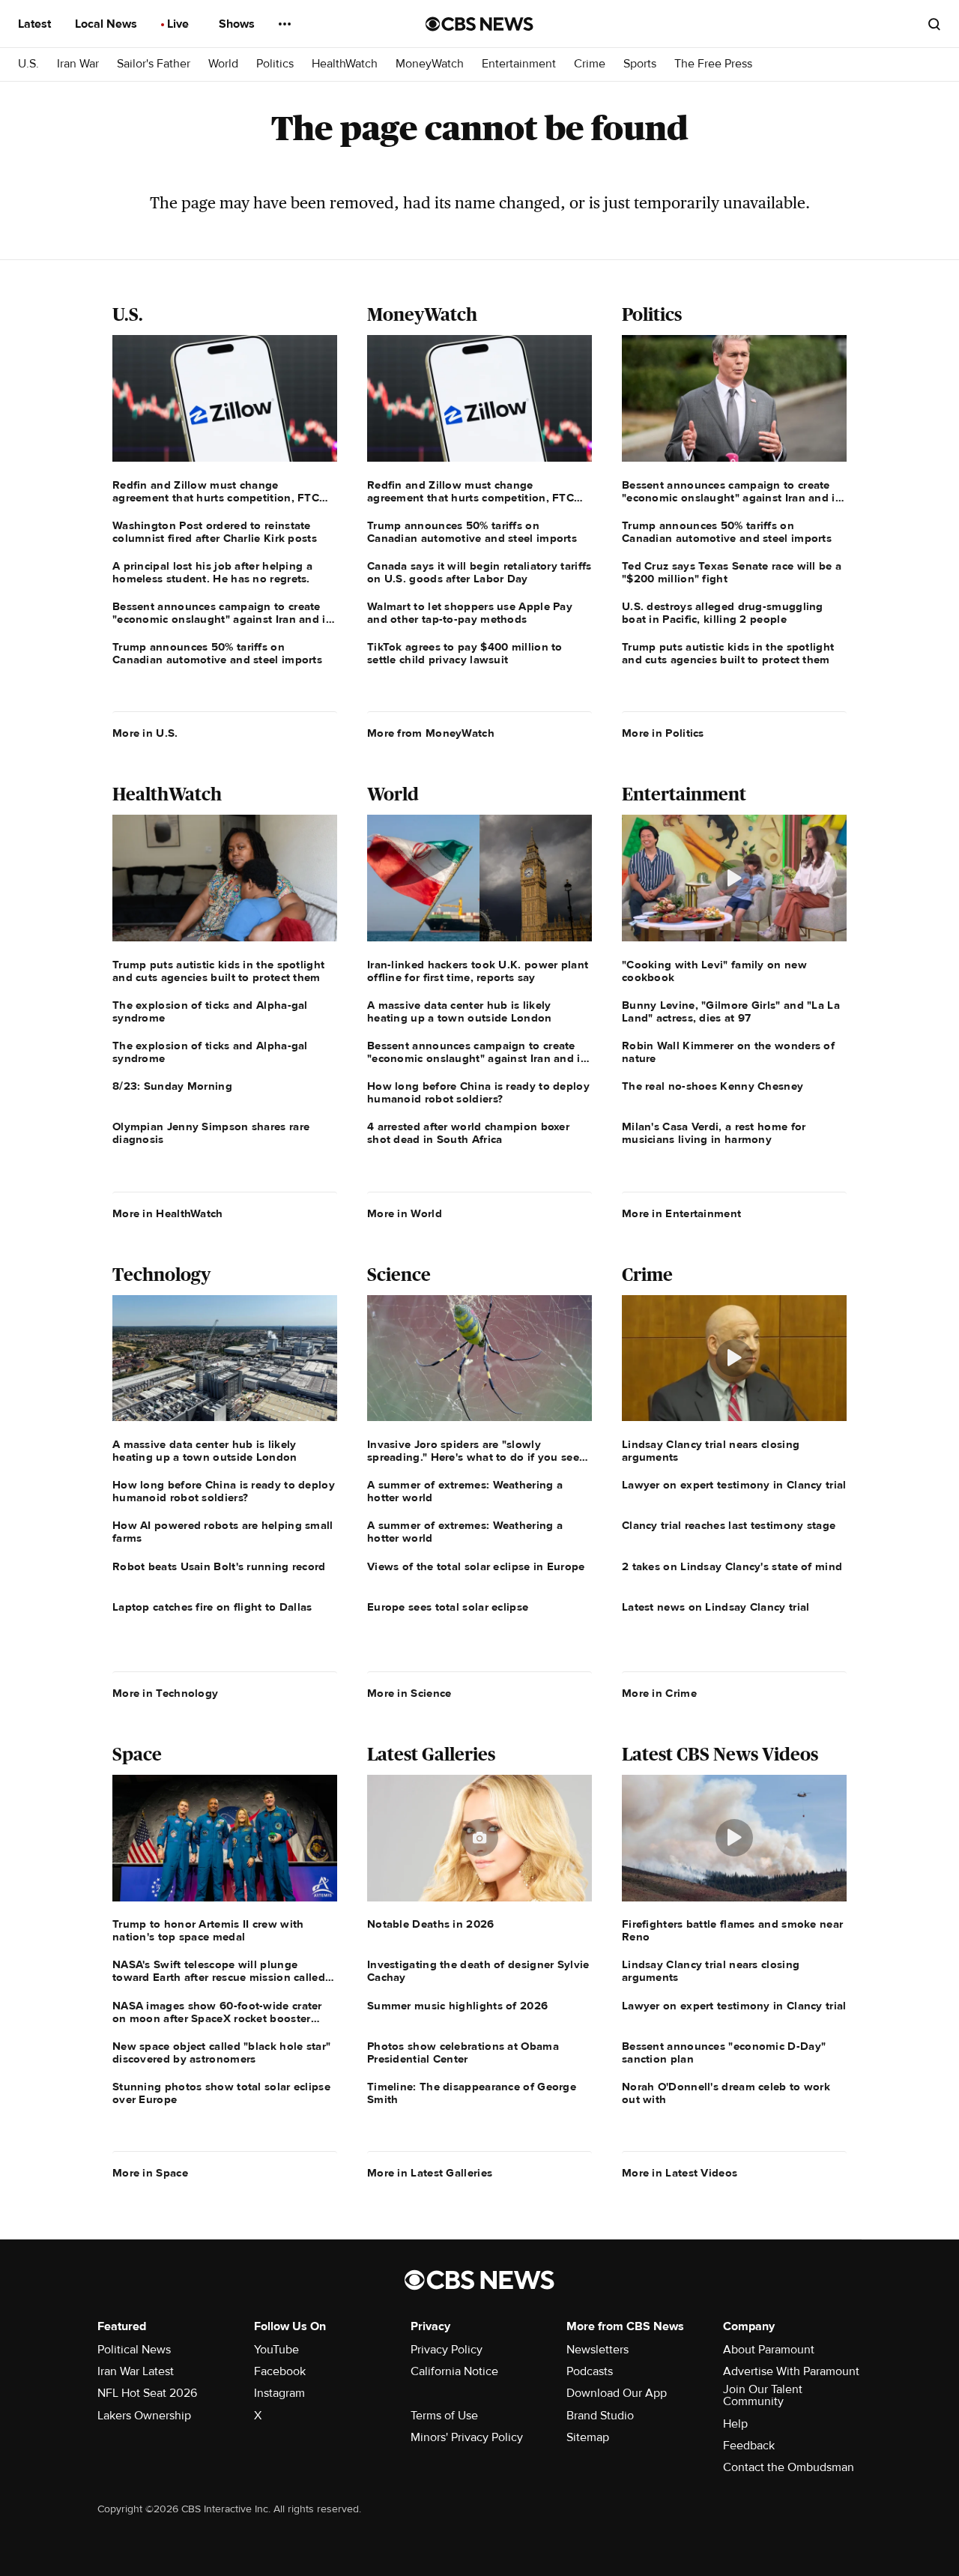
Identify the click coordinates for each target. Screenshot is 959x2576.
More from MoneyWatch (431, 733)
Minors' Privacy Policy (467, 2437)
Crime (590, 64)
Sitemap (588, 2437)
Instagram (279, 2393)
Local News (108, 24)
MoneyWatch (430, 64)
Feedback (749, 2446)
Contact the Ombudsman (789, 2467)
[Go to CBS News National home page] (479, 24)
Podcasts (590, 2371)
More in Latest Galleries (430, 2173)
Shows (238, 24)
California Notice (454, 2371)
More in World (405, 1213)
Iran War (78, 64)
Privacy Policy (447, 2350)
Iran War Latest (136, 2371)
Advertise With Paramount (791, 2371)
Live (179, 24)
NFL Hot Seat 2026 (147, 2393)
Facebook (280, 2371)
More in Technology (165, 1693)
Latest (36, 24)
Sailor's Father (154, 64)
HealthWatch (345, 64)
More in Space (150, 2173)
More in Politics (663, 733)
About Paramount (769, 2350)
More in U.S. (145, 733)
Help (735, 2424)
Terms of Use (444, 2416)
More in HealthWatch (168, 1213)
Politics (275, 64)
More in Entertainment (681, 1213)
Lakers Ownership (144, 2416)
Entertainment (519, 64)
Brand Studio (600, 2416)
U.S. (28, 64)
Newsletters (598, 2350)
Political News (134, 2350)
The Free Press (713, 64)
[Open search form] (934, 24)
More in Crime (659, 1693)
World (223, 64)
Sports (640, 64)
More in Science (409, 1693)
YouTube (276, 2350)
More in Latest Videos (680, 2173)
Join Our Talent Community (763, 2395)
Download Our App (617, 2393)
